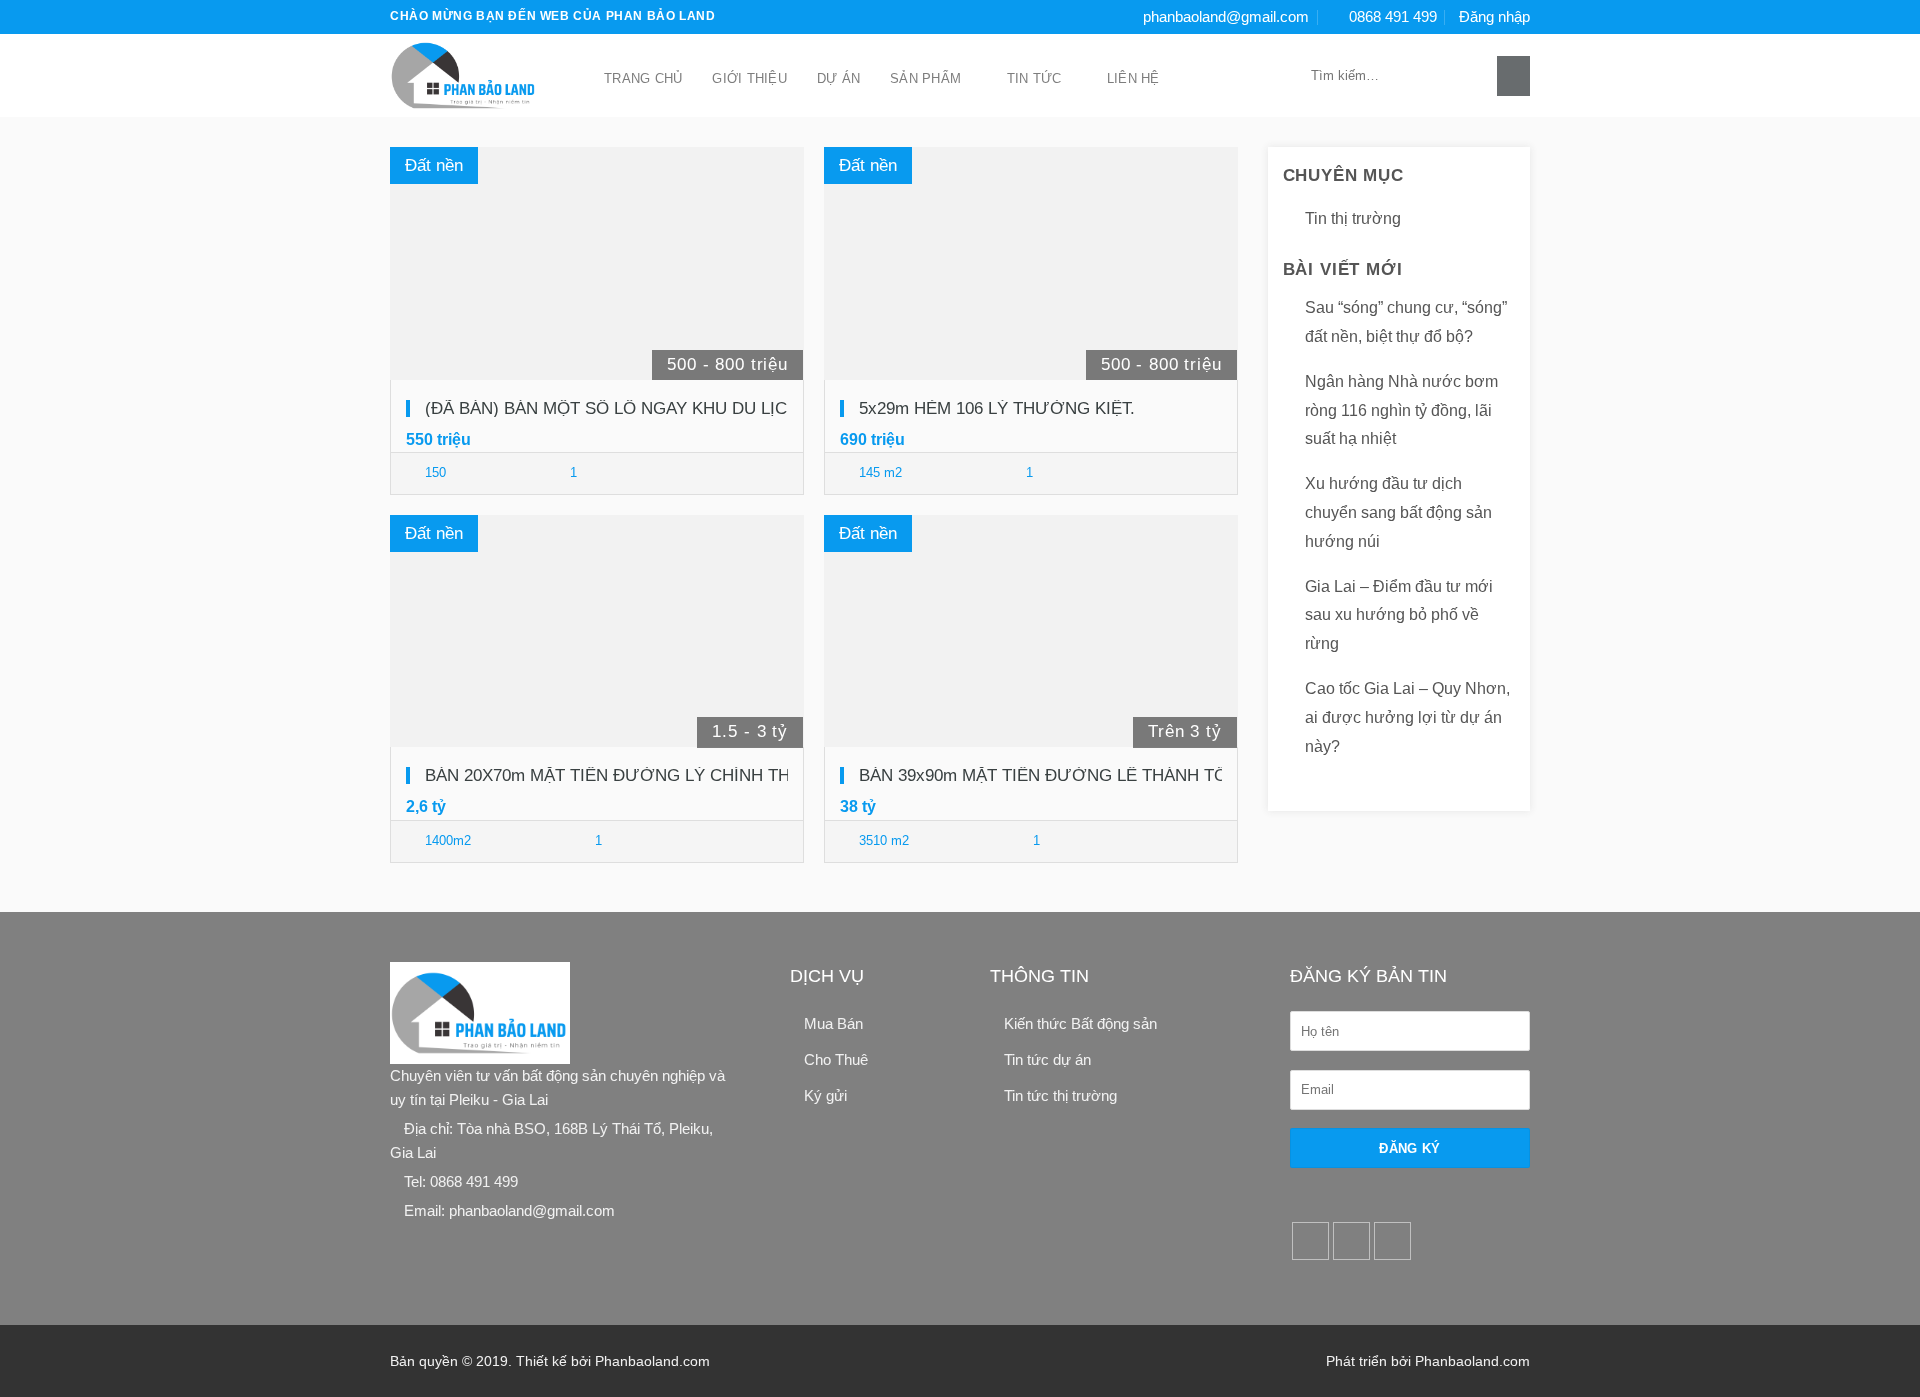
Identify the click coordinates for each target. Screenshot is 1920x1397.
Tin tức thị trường (1060, 1095)
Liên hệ (1133, 78)
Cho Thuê (836, 1059)
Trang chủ (643, 78)
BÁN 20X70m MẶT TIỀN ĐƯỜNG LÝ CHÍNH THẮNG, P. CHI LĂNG (679, 775)
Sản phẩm (925, 78)
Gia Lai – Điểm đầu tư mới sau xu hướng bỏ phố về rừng (1399, 615)
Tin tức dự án (1047, 1059)
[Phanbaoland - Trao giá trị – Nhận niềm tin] (474, 75)
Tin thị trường (1353, 218)
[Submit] (1513, 76)
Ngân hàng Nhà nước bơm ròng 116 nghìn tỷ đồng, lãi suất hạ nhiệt (1401, 410)
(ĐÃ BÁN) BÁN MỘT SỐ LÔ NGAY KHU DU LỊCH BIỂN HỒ (649, 408)
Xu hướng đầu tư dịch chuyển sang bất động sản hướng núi (1398, 512)
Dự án (838, 78)
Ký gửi (825, 1095)
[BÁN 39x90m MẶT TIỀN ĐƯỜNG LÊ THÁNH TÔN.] (1031, 631)
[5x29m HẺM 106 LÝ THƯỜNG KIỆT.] (1031, 263)
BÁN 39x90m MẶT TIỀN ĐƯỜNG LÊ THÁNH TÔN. (1051, 775)
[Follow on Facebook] (1311, 1241)
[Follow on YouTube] (1393, 1241)
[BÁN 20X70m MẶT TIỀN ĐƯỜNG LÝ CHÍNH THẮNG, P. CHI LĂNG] (597, 631)
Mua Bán (833, 1023)
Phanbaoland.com (652, 1361)
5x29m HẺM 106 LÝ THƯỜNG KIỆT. (997, 408)
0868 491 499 (1393, 16)
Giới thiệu (749, 78)
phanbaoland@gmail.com (1226, 16)
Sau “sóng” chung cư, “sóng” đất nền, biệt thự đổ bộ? (1406, 322)
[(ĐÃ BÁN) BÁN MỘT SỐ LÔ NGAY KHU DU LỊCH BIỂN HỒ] (597, 263)
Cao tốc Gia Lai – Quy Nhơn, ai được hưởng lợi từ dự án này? (1407, 717)
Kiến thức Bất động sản (1080, 1023)
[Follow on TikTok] (1352, 1241)
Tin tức (1034, 78)
